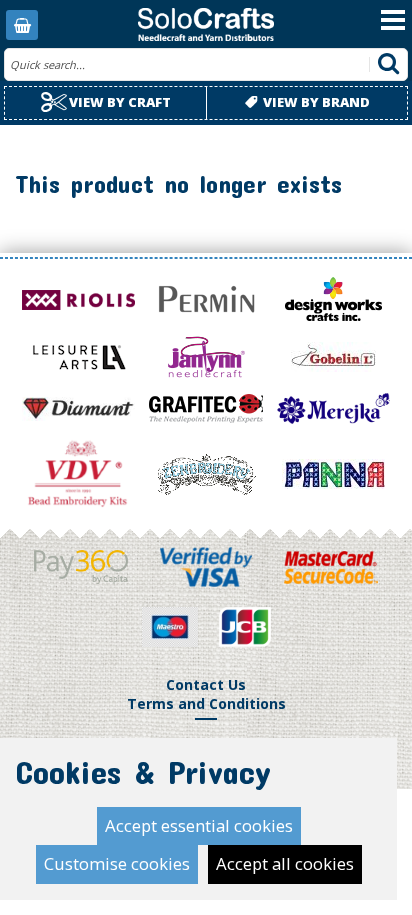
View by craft (118, 102)
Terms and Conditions (206, 703)
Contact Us (206, 684)
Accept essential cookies (199, 825)
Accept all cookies (285, 863)
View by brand (315, 102)
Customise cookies (117, 863)
